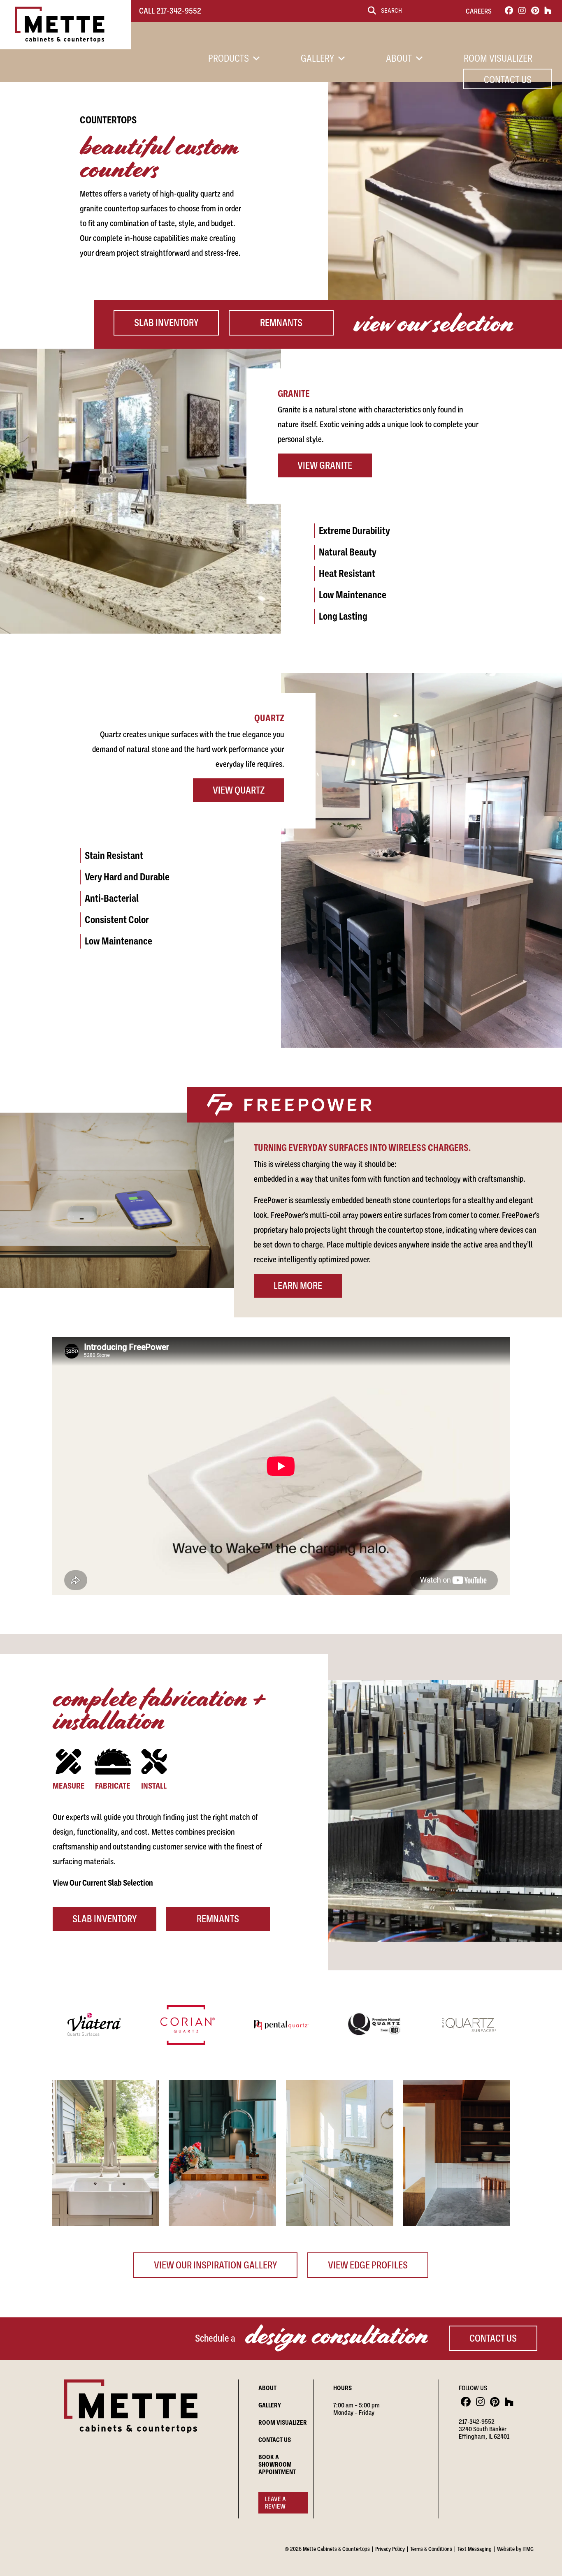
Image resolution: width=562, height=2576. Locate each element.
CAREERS (479, 11)
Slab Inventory (166, 323)
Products (229, 58)
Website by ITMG (515, 2549)
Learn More (298, 1286)
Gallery (317, 58)
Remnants (281, 323)
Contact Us (508, 80)
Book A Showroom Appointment (277, 2465)
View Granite (325, 465)
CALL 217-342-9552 (170, 11)
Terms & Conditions (431, 2549)
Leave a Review (275, 2503)
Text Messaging (475, 2549)
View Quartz (239, 790)
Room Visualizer (498, 58)
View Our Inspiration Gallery (215, 2265)
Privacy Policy (390, 2549)
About (399, 58)
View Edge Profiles (368, 2265)
